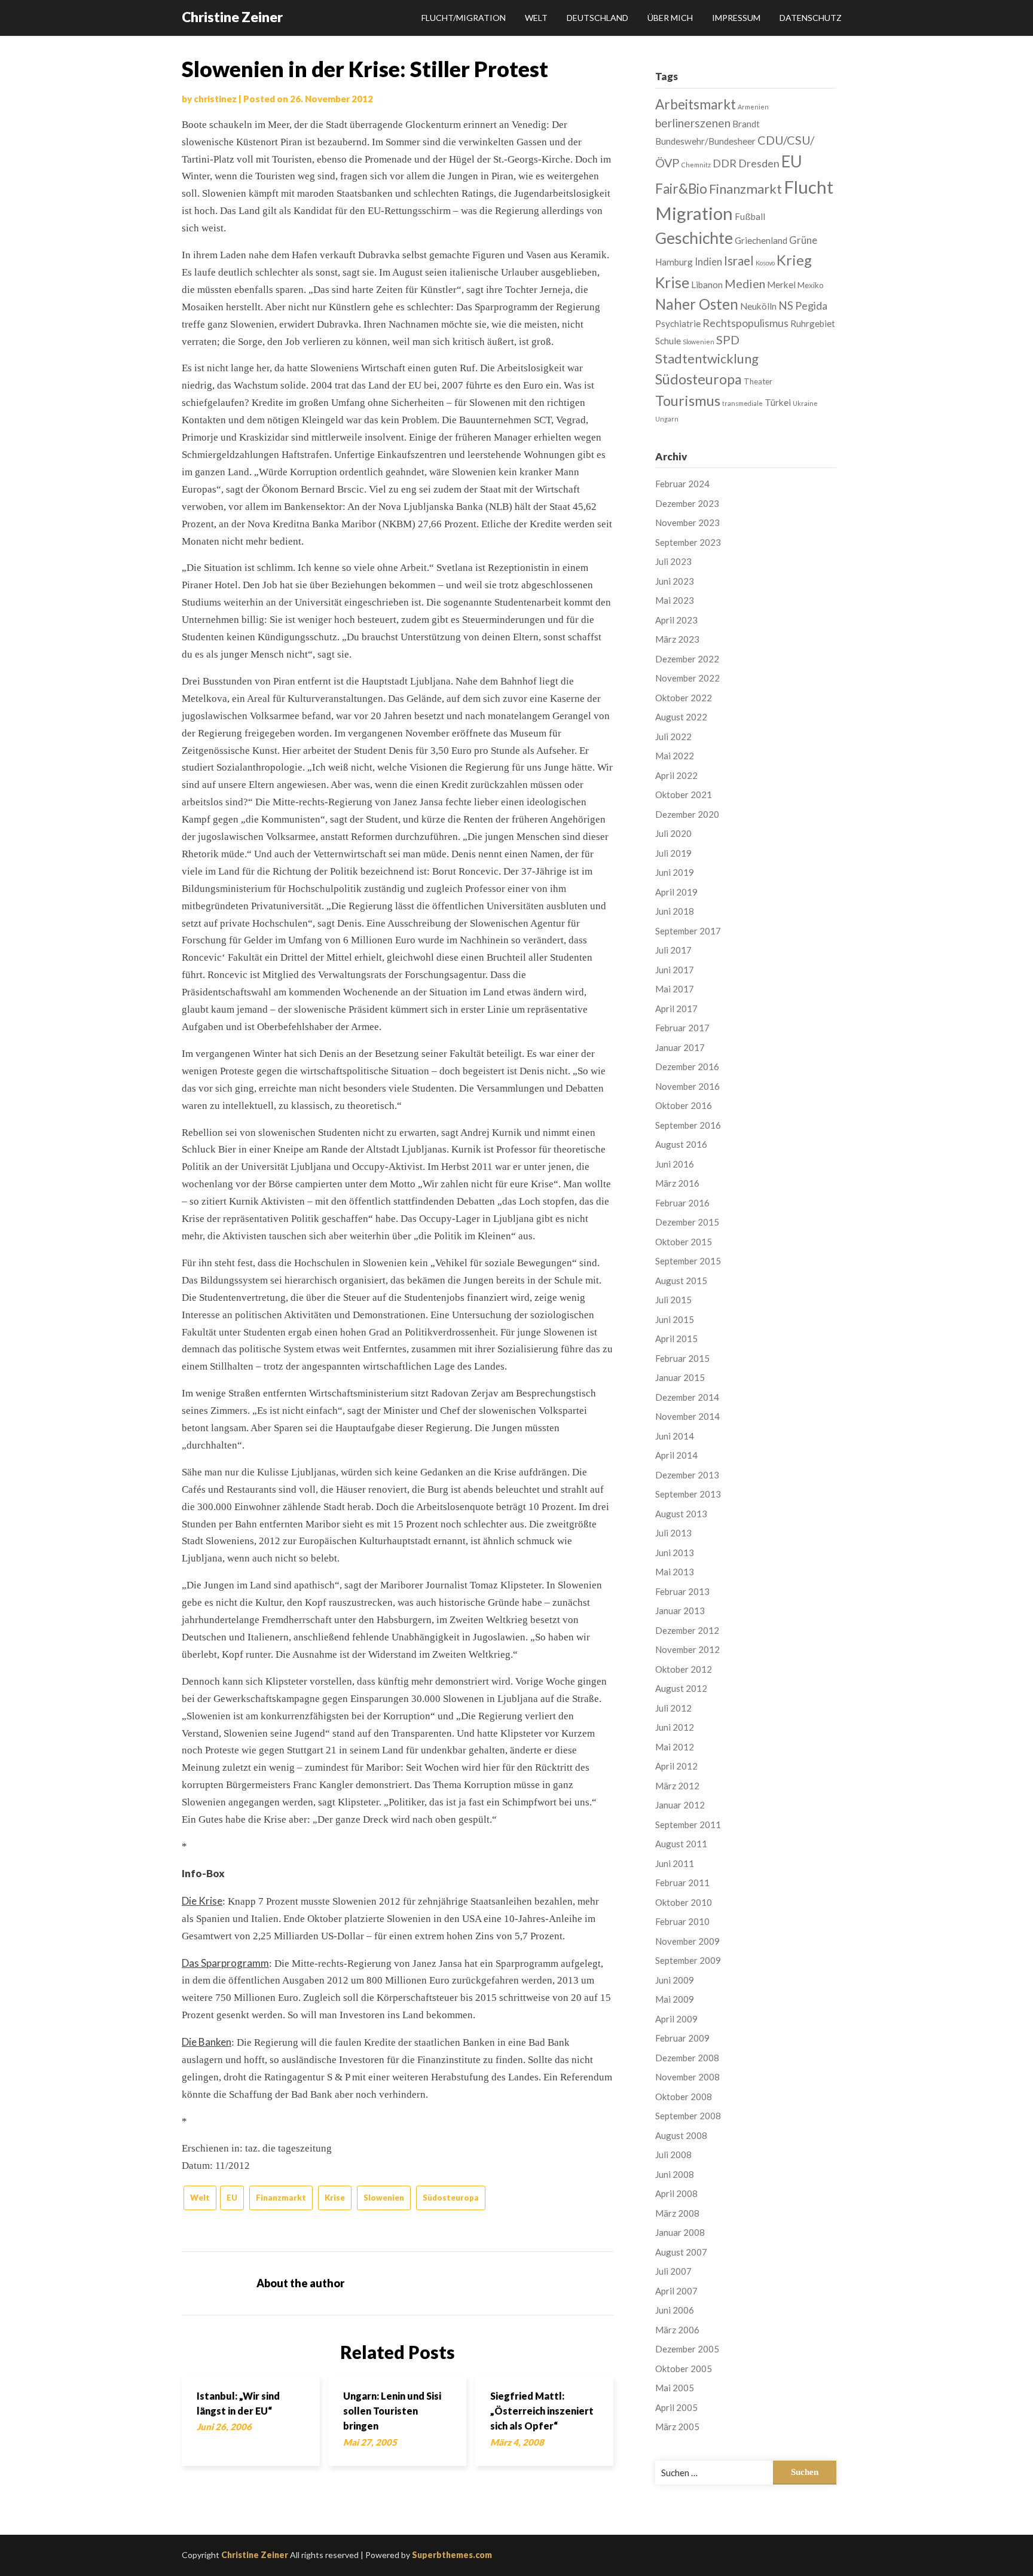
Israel (739, 261)
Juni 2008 (675, 2174)
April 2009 (676, 2019)
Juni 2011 (675, 1863)
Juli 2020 (673, 833)
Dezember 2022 (687, 659)
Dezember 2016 (687, 1067)
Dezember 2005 (687, 2349)
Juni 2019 (675, 872)
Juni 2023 (675, 581)
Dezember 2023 (687, 503)
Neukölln (758, 306)
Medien (745, 283)
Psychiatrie (678, 323)
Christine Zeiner (232, 17)
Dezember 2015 (687, 1222)
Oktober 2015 (684, 1242)
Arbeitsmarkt (696, 104)
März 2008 (677, 2213)
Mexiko (811, 285)
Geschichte (694, 238)
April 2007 (676, 2291)
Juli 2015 (673, 1300)
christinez (215, 99)
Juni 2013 (675, 1553)
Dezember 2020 (687, 814)
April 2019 (676, 892)
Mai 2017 (675, 989)
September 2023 (688, 542)
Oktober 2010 (684, 1902)
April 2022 (676, 775)
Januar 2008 (680, 2232)
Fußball (750, 216)
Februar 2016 (682, 1203)
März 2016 (677, 1183)
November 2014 (687, 1416)
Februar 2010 (682, 1921)
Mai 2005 (675, 2388)
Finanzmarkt (281, 2198)
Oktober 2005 (684, 2369)
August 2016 (681, 1144)
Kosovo (765, 263)
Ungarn (667, 419)
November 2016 (687, 1086)
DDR (725, 163)
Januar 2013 (680, 1611)
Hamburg (674, 262)
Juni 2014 (675, 1436)
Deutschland (598, 18)
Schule (668, 341)
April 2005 (676, 2407)
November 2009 (687, 1941)
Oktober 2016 (684, 1105)
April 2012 (676, 1766)
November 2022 (687, 678)
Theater (758, 381)
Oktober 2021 (684, 795)
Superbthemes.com (452, 2555)
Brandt (746, 124)
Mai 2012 (675, 1747)
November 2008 (687, 2077)
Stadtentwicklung (707, 358)
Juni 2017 (675, 970)
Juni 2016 (675, 1164)
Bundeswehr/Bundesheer (705, 141)
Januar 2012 (680, 1805)
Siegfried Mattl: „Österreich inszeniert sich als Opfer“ (542, 2411)
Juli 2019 (673, 853)
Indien (708, 262)
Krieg (794, 260)
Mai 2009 (675, 1999)
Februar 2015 (682, 1358)
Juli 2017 (673, 950)
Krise (335, 2198)
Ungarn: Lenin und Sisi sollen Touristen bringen (392, 2411)
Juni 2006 (675, 2310)
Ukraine (805, 403)
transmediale (742, 403)
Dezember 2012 (687, 1630)
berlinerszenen (693, 123)
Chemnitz (696, 165)
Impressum (736, 18)
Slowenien (384, 2198)
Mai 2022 (675, 756)
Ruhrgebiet (813, 323)
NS (786, 305)
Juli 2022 (673, 737)
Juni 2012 (675, 1727)
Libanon (707, 285)
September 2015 (688, 1261)
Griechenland (761, 240)
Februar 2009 (682, 2038)
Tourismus (688, 401)
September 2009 (688, 1960)
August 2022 (681, 717)
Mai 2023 (675, 600)
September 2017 (688, 931)
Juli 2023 (673, 561)
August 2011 (681, 1844)
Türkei (778, 402)
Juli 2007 (673, 2271)
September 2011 (688, 1825)
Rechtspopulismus (745, 323)
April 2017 (676, 1009)
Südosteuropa (451, 2198)
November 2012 (687, 1649)
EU (232, 2198)
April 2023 (676, 620)
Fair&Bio (681, 189)
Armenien (753, 107)
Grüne (803, 240)
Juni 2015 (675, 1319)
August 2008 (681, 2135)
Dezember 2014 (687, 1397)
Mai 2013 (675, 1572)
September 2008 (688, 2116)
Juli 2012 (673, 1708)
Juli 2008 (673, 2155)
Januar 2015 (680, 1377)
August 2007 (681, 2252)
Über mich (670, 18)
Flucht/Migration (464, 18)
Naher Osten (697, 304)
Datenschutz (811, 18)
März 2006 (677, 2330)
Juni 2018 (675, 911)
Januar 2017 (680, 1047)
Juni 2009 (675, 1980)
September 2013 (688, 1494)
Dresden (759, 163)
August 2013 (681, 1514)
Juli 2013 (673, 1533)
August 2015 (681, 1281)
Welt (536, 18)
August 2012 (681, 1688)
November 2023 (687, 522)
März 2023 (677, 639)
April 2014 (676, 1455)
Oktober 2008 (684, 2097)
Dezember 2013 (687, 1475)
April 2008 (676, 2193)
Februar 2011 (682, 1883)
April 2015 (676, 1339)
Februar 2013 (682, 1591)
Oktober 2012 (684, 1669)
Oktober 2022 (684, 698)
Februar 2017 (682, 1028)
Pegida (811, 305)
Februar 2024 (682, 484)
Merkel (781, 285)
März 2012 (677, 1786)
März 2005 (677, 2427)
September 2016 (688, 1125)
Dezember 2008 (687, 2058)
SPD (728, 340)
